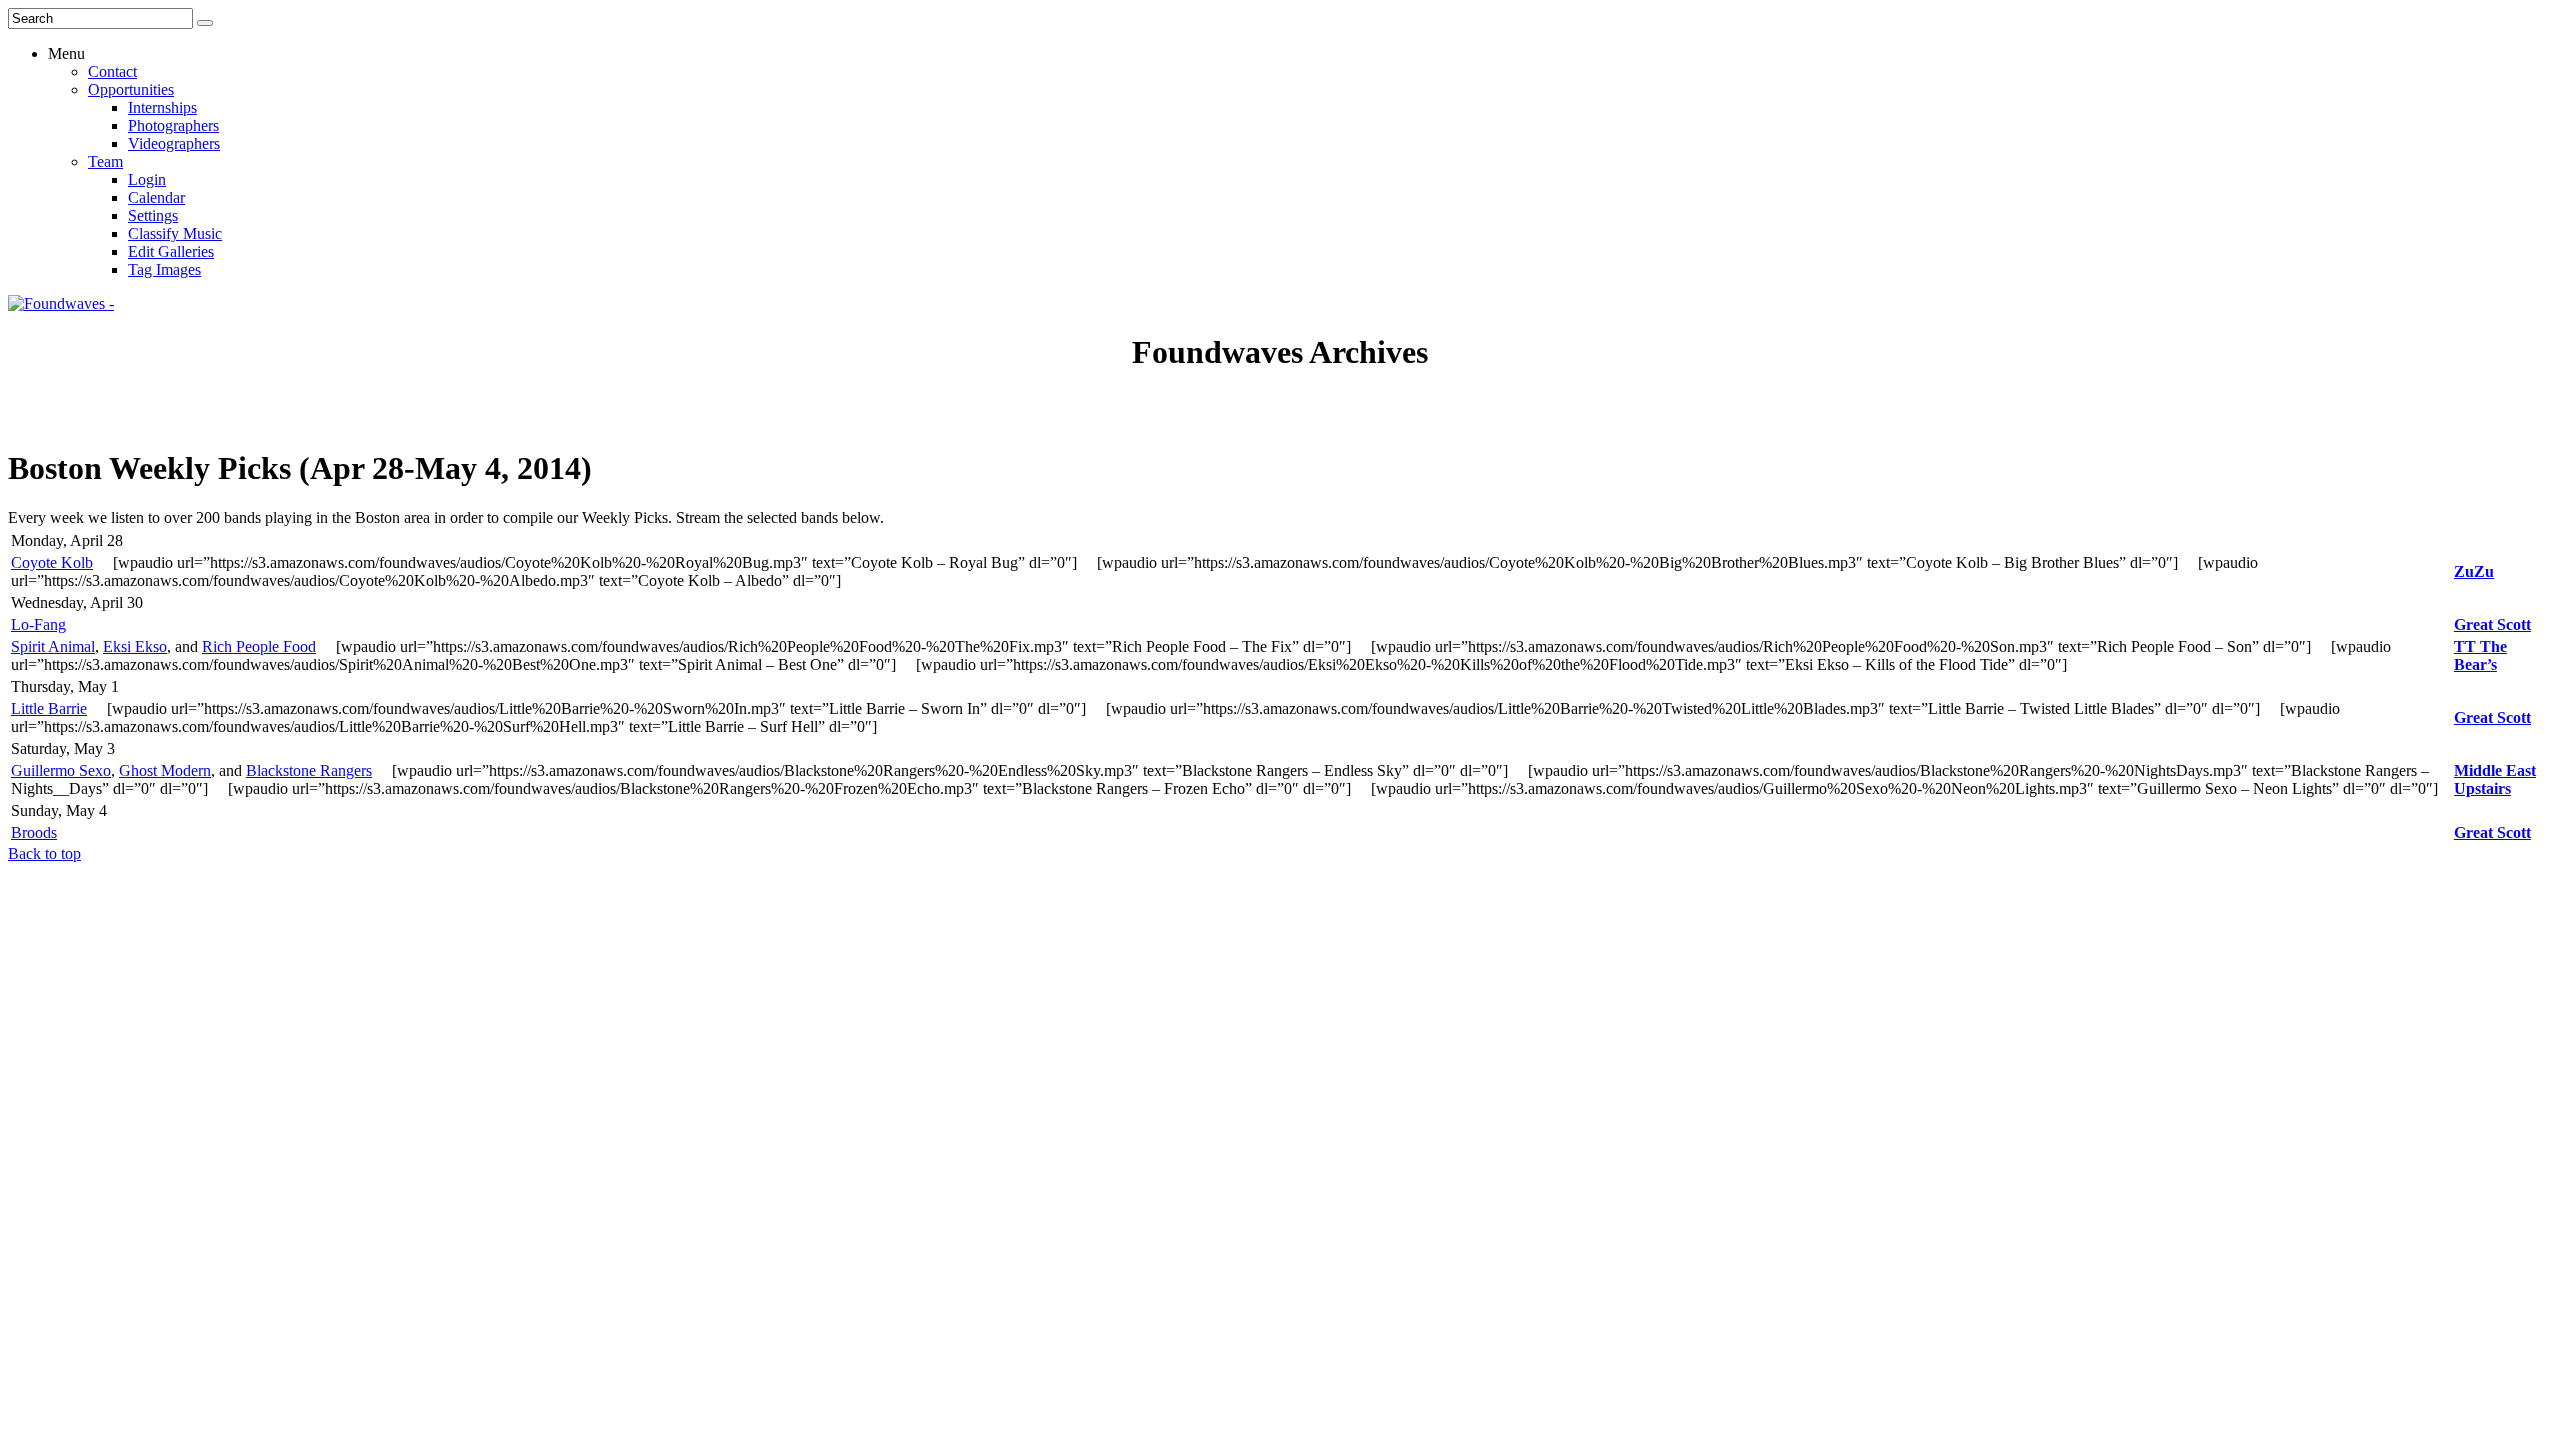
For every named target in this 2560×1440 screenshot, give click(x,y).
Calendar (156, 197)
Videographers (174, 143)
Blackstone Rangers (309, 770)
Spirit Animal (53, 646)
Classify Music (175, 233)
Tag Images (164, 269)
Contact (112, 71)
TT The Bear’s (2480, 655)
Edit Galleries (171, 251)
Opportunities (131, 89)
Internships (162, 107)
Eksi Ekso (135, 646)
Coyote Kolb (52, 562)
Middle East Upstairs (2495, 779)
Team (105, 161)
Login (147, 179)
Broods (34, 832)
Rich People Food (259, 646)
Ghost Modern (165, 770)
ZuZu (2474, 571)
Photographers (173, 125)
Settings (153, 215)
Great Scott (2492, 624)
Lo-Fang (38, 624)
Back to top (44, 853)
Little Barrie (49, 708)
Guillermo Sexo (61, 770)
